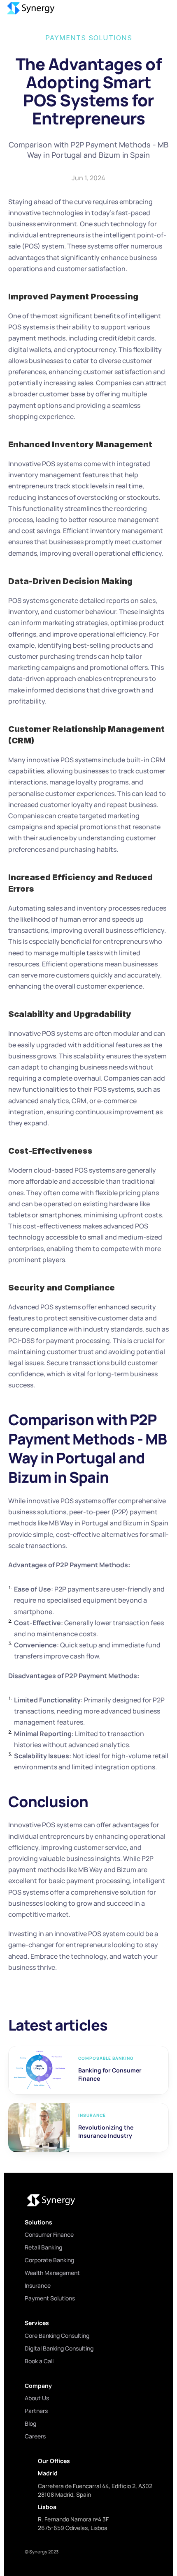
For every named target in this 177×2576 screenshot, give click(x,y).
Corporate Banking (49, 2260)
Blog (30, 2423)
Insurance (38, 2285)
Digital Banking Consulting (59, 2348)
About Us (37, 2398)
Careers (35, 2436)
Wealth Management (52, 2273)
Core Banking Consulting (57, 2336)
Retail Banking (43, 2247)
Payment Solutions (50, 2298)
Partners (36, 2411)
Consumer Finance (49, 2234)
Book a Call (39, 2361)
